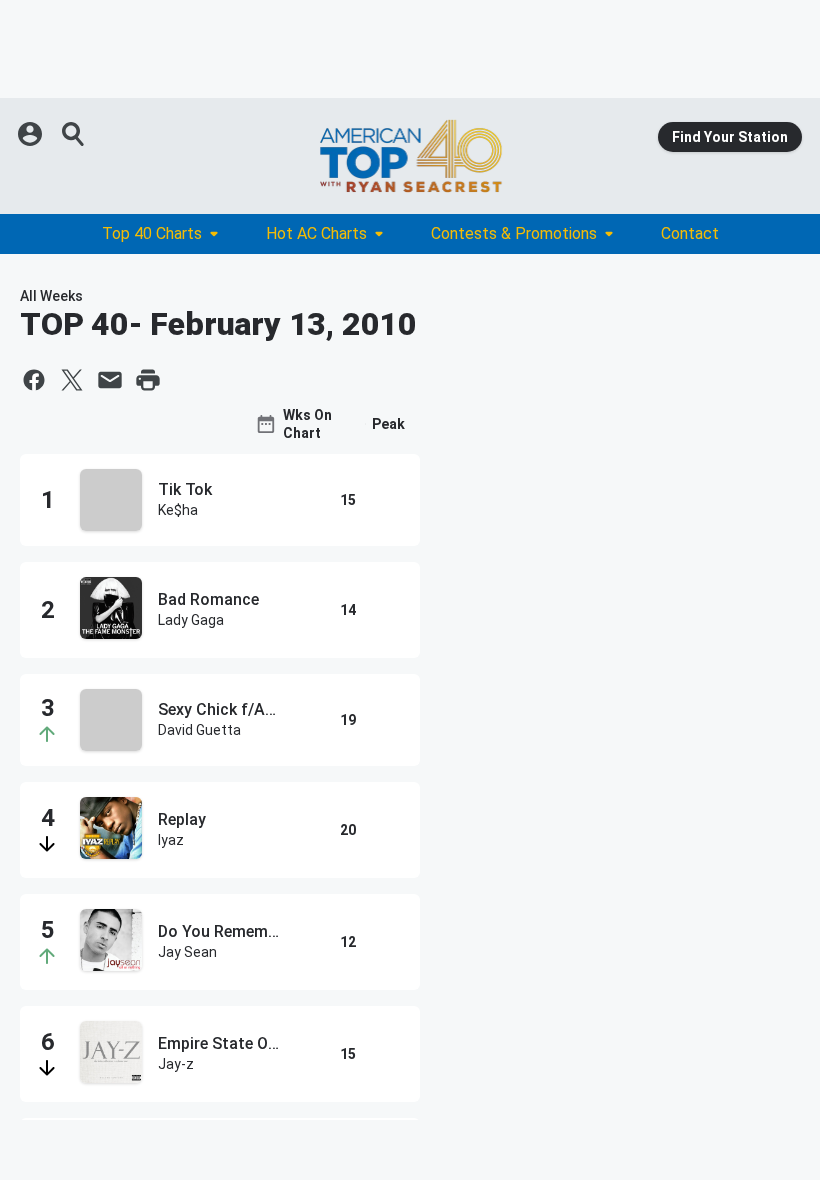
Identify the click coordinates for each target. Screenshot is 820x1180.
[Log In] (32, 134)
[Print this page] (148, 380)
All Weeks (51, 296)
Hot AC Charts (316, 233)
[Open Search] (74, 134)
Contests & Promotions (514, 233)
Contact (690, 233)
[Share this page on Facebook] (34, 380)
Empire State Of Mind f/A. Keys (219, 1043)
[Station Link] (410, 156)
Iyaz (171, 840)
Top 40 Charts (152, 233)
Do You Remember (219, 931)
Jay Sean (187, 952)
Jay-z (176, 1064)
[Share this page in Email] (110, 380)
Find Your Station (730, 137)
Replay (182, 819)
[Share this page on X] (72, 380)
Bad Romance (208, 599)
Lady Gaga (191, 620)
